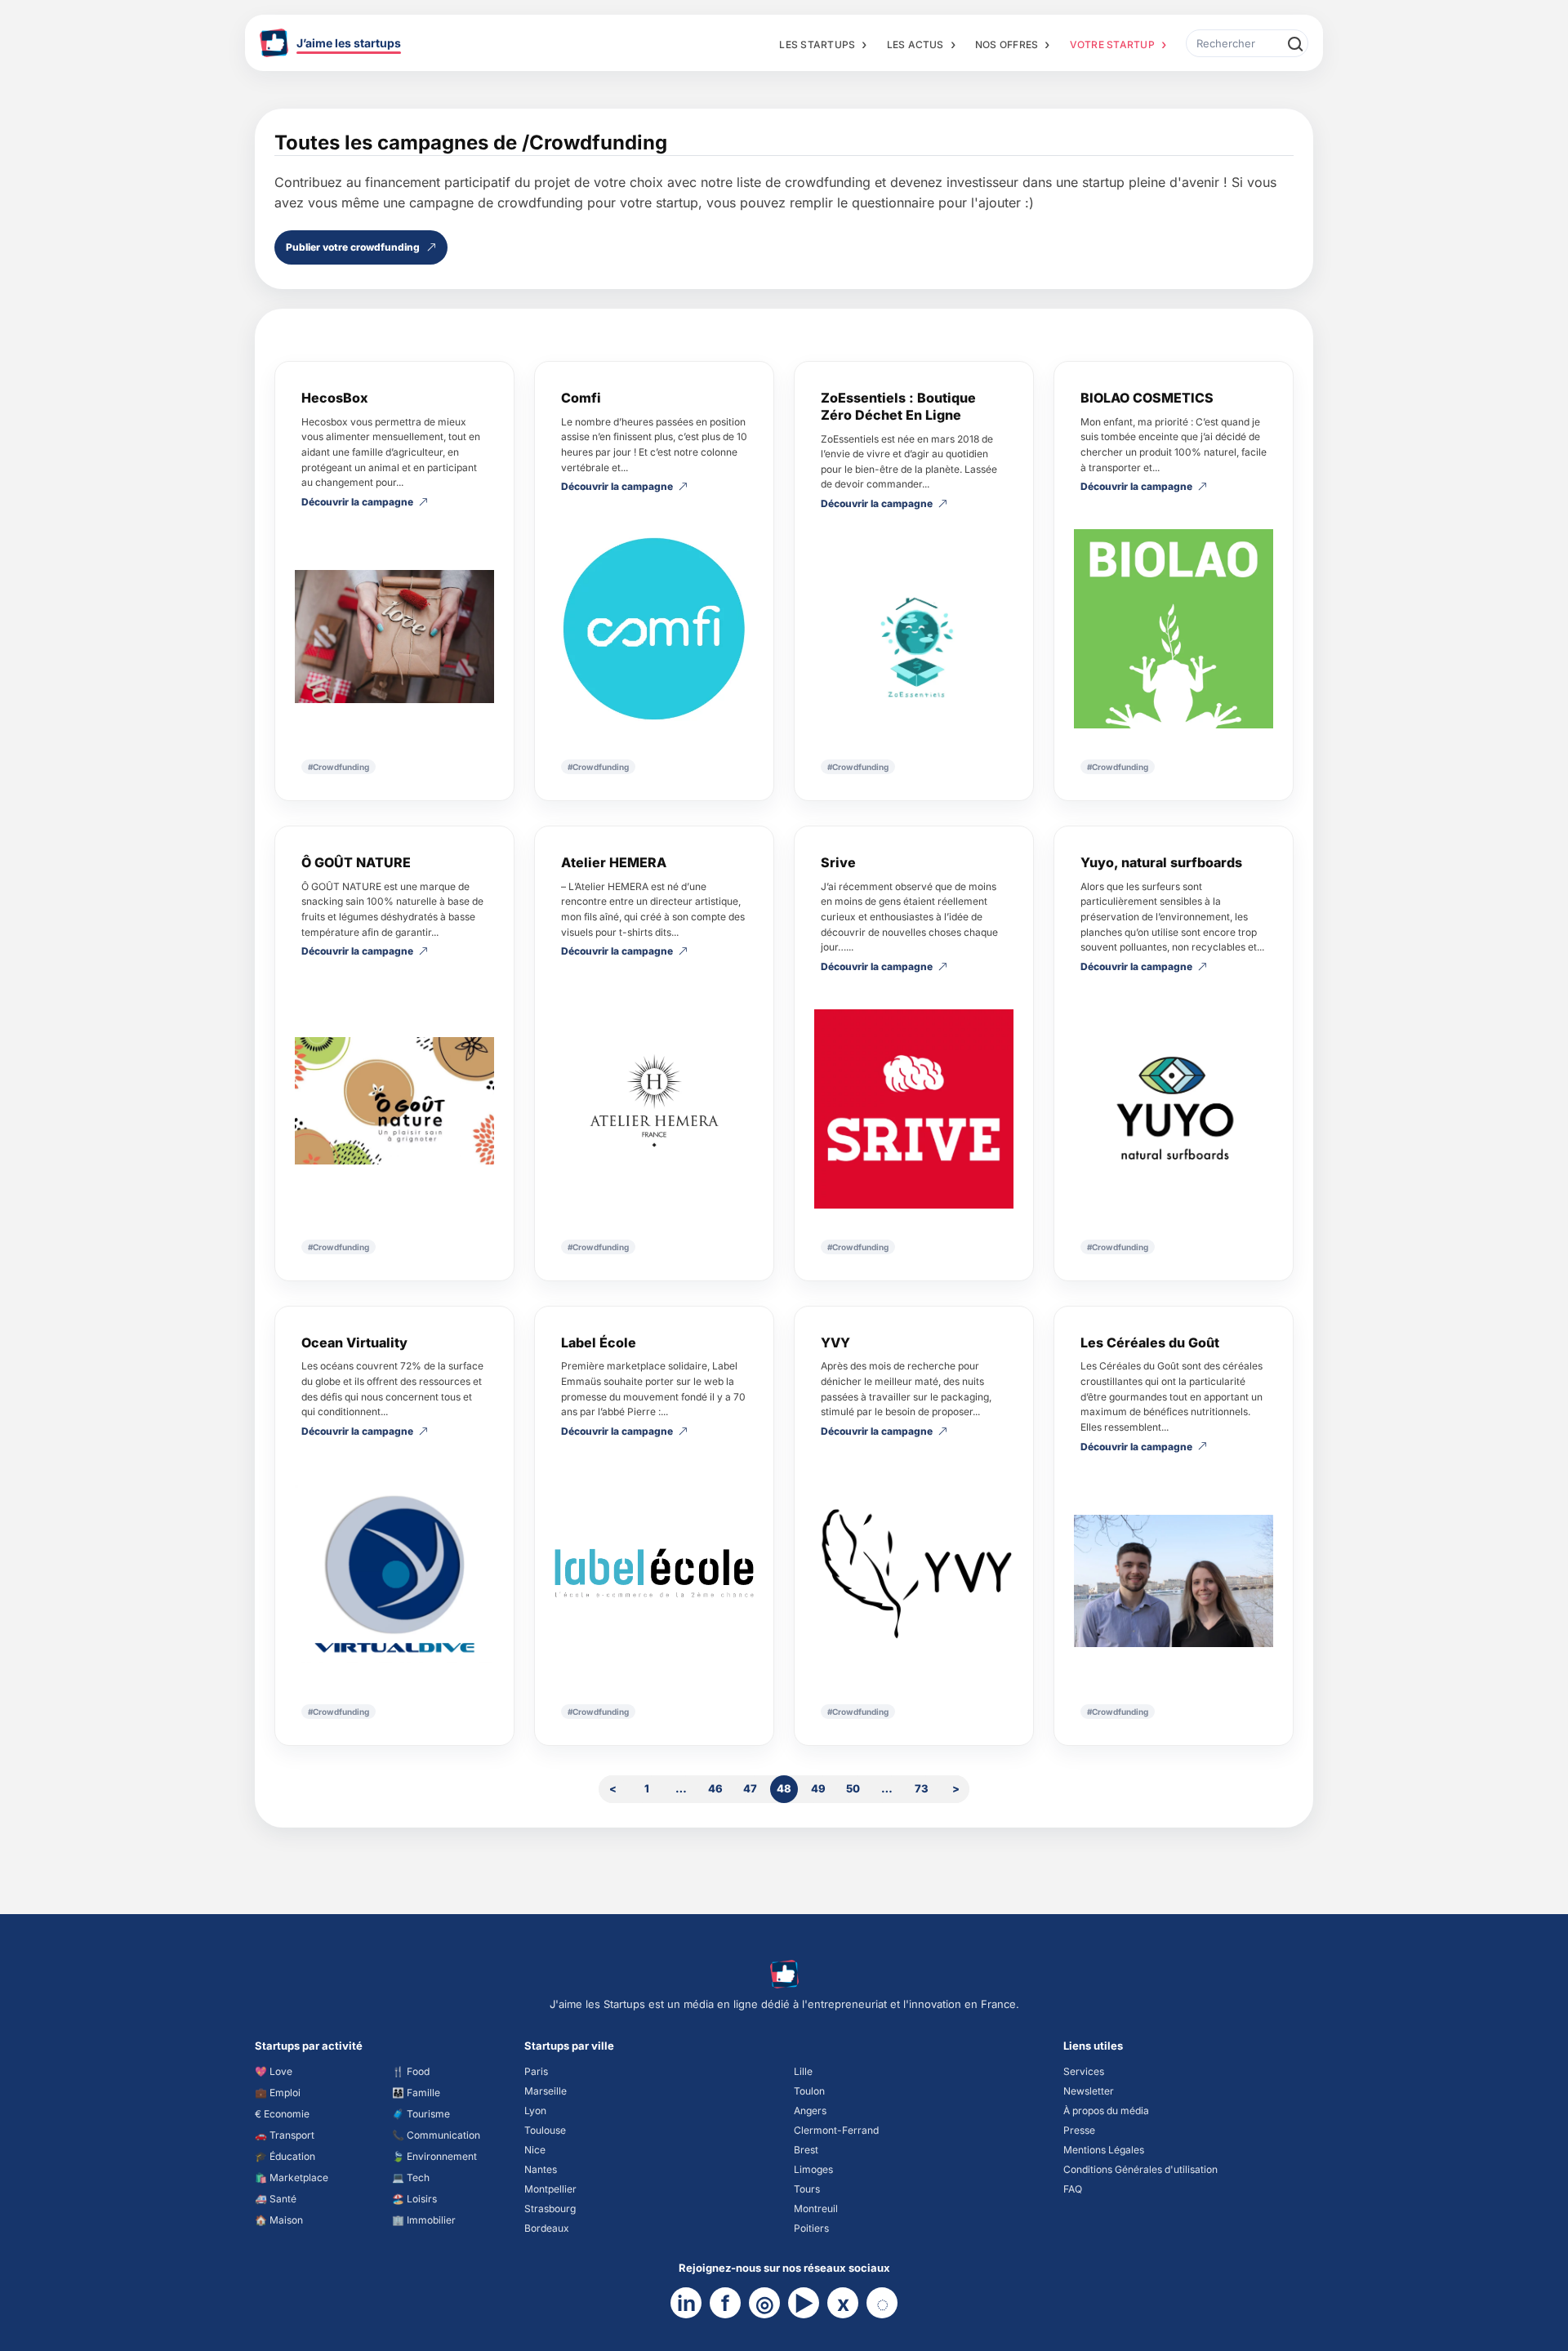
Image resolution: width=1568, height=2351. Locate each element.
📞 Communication (436, 2135)
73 (922, 1788)
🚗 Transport (285, 2135)
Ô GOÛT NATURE (356, 862)
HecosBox (335, 398)
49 (818, 1788)
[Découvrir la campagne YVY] (914, 1574)
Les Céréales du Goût (1150, 1342)
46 (715, 1788)
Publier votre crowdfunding (353, 247)
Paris (536, 2071)
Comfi (581, 398)
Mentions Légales (1104, 2150)
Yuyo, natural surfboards (1161, 862)
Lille (803, 2071)
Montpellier (550, 2189)
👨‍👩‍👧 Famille (416, 2093)
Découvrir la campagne (357, 503)
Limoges (813, 2169)
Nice (535, 2150)
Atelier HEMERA (614, 862)
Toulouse (545, 2130)
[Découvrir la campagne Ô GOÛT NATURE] (394, 1101)
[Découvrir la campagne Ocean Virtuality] (394, 1574)
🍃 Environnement (434, 2156)
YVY (835, 1342)
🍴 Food (411, 2071)
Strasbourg (550, 2209)
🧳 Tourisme (421, 2114)
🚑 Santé (276, 2199)
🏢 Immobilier (424, 2220)
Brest (806, 2150)
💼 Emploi (278, 2093)
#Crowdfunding (339, 767)
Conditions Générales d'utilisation (1140, 2169)
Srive (838, 862)
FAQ (1073, 2189)
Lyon (535, 2111)
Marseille (546, 2091)
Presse (1079, 2130)
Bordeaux (547, 2228)
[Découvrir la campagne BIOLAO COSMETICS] (1174, 629)
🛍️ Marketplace (292, 2177)
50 (853, 1788)
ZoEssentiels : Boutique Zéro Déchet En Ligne (898, 406)
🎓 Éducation (285, 2156)
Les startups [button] (817, 45)
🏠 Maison (279, 2220)
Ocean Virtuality (354, 1342)
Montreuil (816, 2209)
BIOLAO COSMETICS (1147, 398)
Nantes (541, 2169)
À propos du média (1106, 2111)
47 (750, 1788)
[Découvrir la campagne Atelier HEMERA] (654, 1101)
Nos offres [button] (1007, 45)
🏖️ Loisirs (414, 2199)
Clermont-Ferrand (836, 2130)
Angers (810, 2111)
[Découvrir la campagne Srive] (914, 1109)
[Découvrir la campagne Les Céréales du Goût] (1174, 1581)
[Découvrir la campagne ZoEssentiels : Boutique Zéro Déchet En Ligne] (914, 637)
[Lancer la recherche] (1294, 43)
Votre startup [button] (1112, 45)
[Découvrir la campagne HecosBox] (394, 637)
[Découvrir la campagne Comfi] (654, 628)
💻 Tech (411, 2177)
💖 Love (274, 2071)
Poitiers (811, 2228)
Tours (807, 2189)
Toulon (809, 2091)
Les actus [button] (915, 45)
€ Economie (282, 2114)
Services (1084, 2071)
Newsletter (1089, 2091)
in (686, 2303)
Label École (599, 1342)
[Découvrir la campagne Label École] (654, 1574)
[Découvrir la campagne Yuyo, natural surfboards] (1174, 1109)
